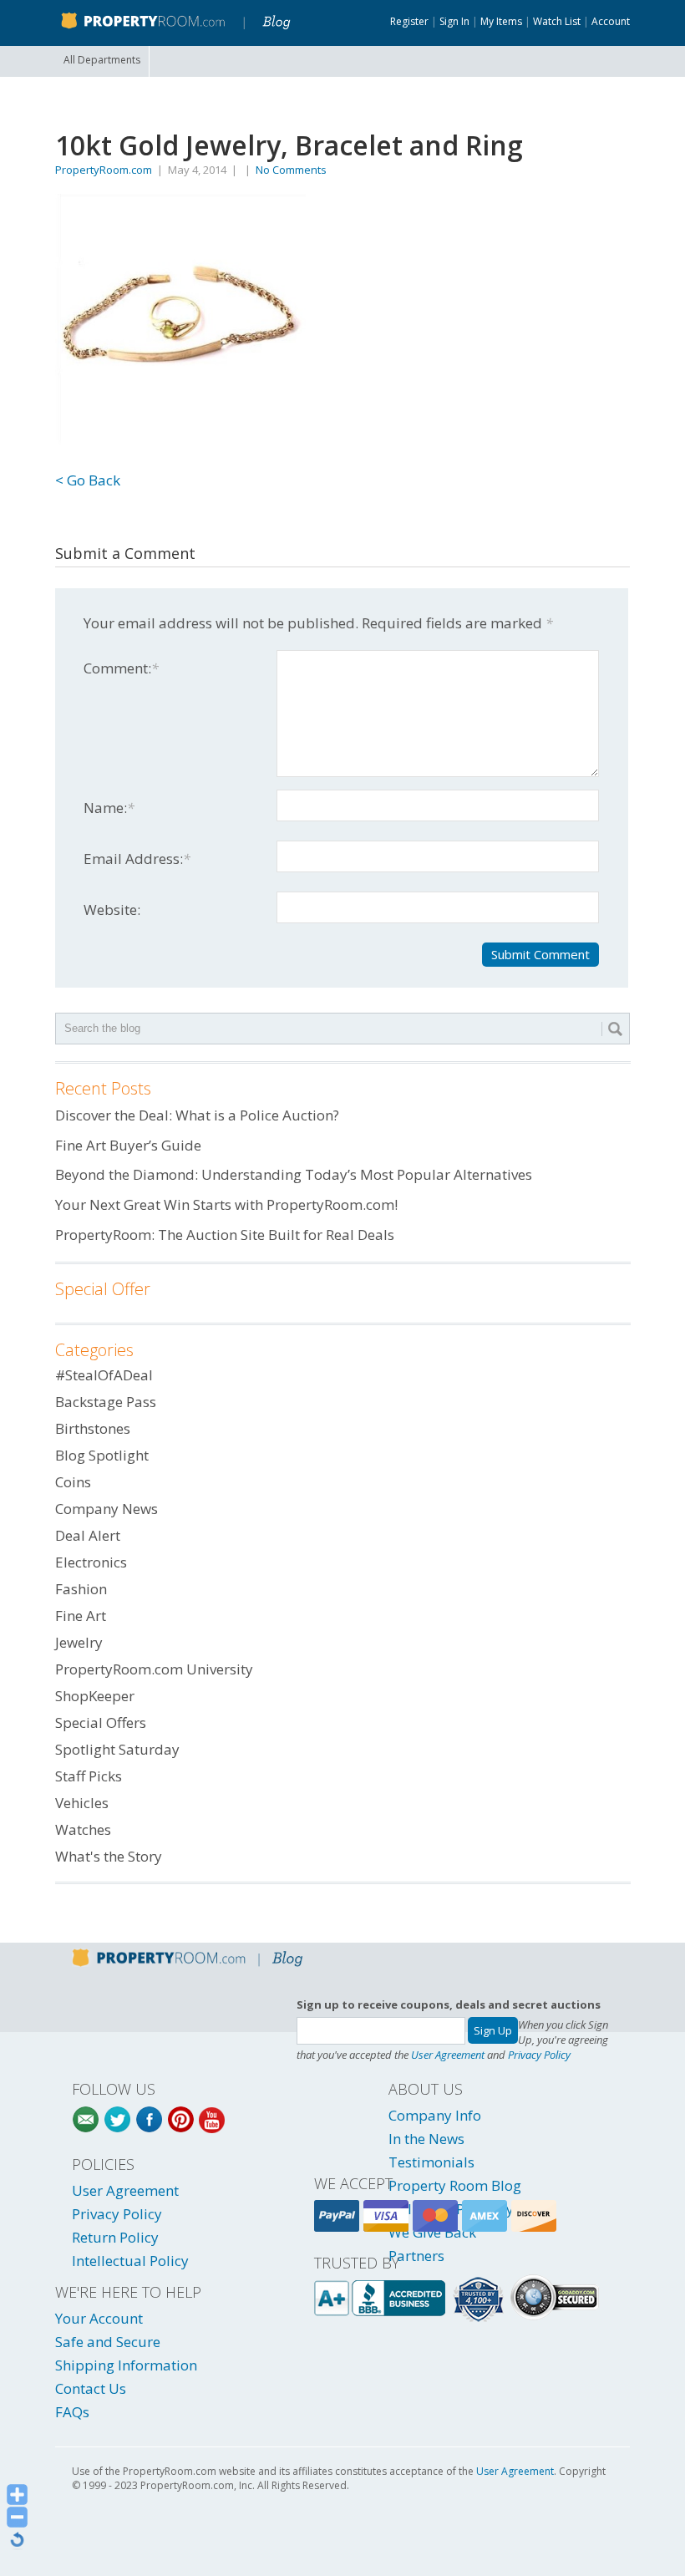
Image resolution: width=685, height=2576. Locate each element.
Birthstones (93, 1428)
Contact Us (91, 2388)
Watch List (557, 21)
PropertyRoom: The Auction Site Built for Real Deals (225, 1235)
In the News (426, 2139)
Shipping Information (126, 2365)
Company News (107, 1509)
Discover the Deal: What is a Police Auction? (197, 1115)
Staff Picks (89, 1776)
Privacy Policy (539, 2055)
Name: (109, 808)
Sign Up (493, 2030)
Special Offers (101, 1722)
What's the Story (109, 1856)
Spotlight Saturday (117, 1749)
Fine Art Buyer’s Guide (128, 1145)
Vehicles (82, 1803)
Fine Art (81, 1616)
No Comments (291, 170)
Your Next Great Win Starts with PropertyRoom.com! (226, 1204)
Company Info (435, 2115)
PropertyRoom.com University (154, 1669)
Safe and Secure (108, 2342)
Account (611, 21)
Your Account (99, 2318)
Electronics (91, 1562)
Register (409, 21)
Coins (73, 1482)
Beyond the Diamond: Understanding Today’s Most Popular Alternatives (294, 1174)
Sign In (454, 21)
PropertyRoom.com (104, 170)
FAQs (72, 2412)
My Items (501, 21)
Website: (112, 909)
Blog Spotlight (102, 1455)
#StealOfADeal (104, 1375)
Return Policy (115, 2237)
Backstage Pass (106, 1402)
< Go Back (88, 480)
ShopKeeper (95, 1696)
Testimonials (431, 2162)
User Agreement (448, 2055)
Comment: (121, 668)
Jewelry (79, 1642)
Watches (83, 1829)
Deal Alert (88, 1535)
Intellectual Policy (130, 2261)
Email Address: (137, 859)
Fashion (81, 1589)
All (102, 60)
